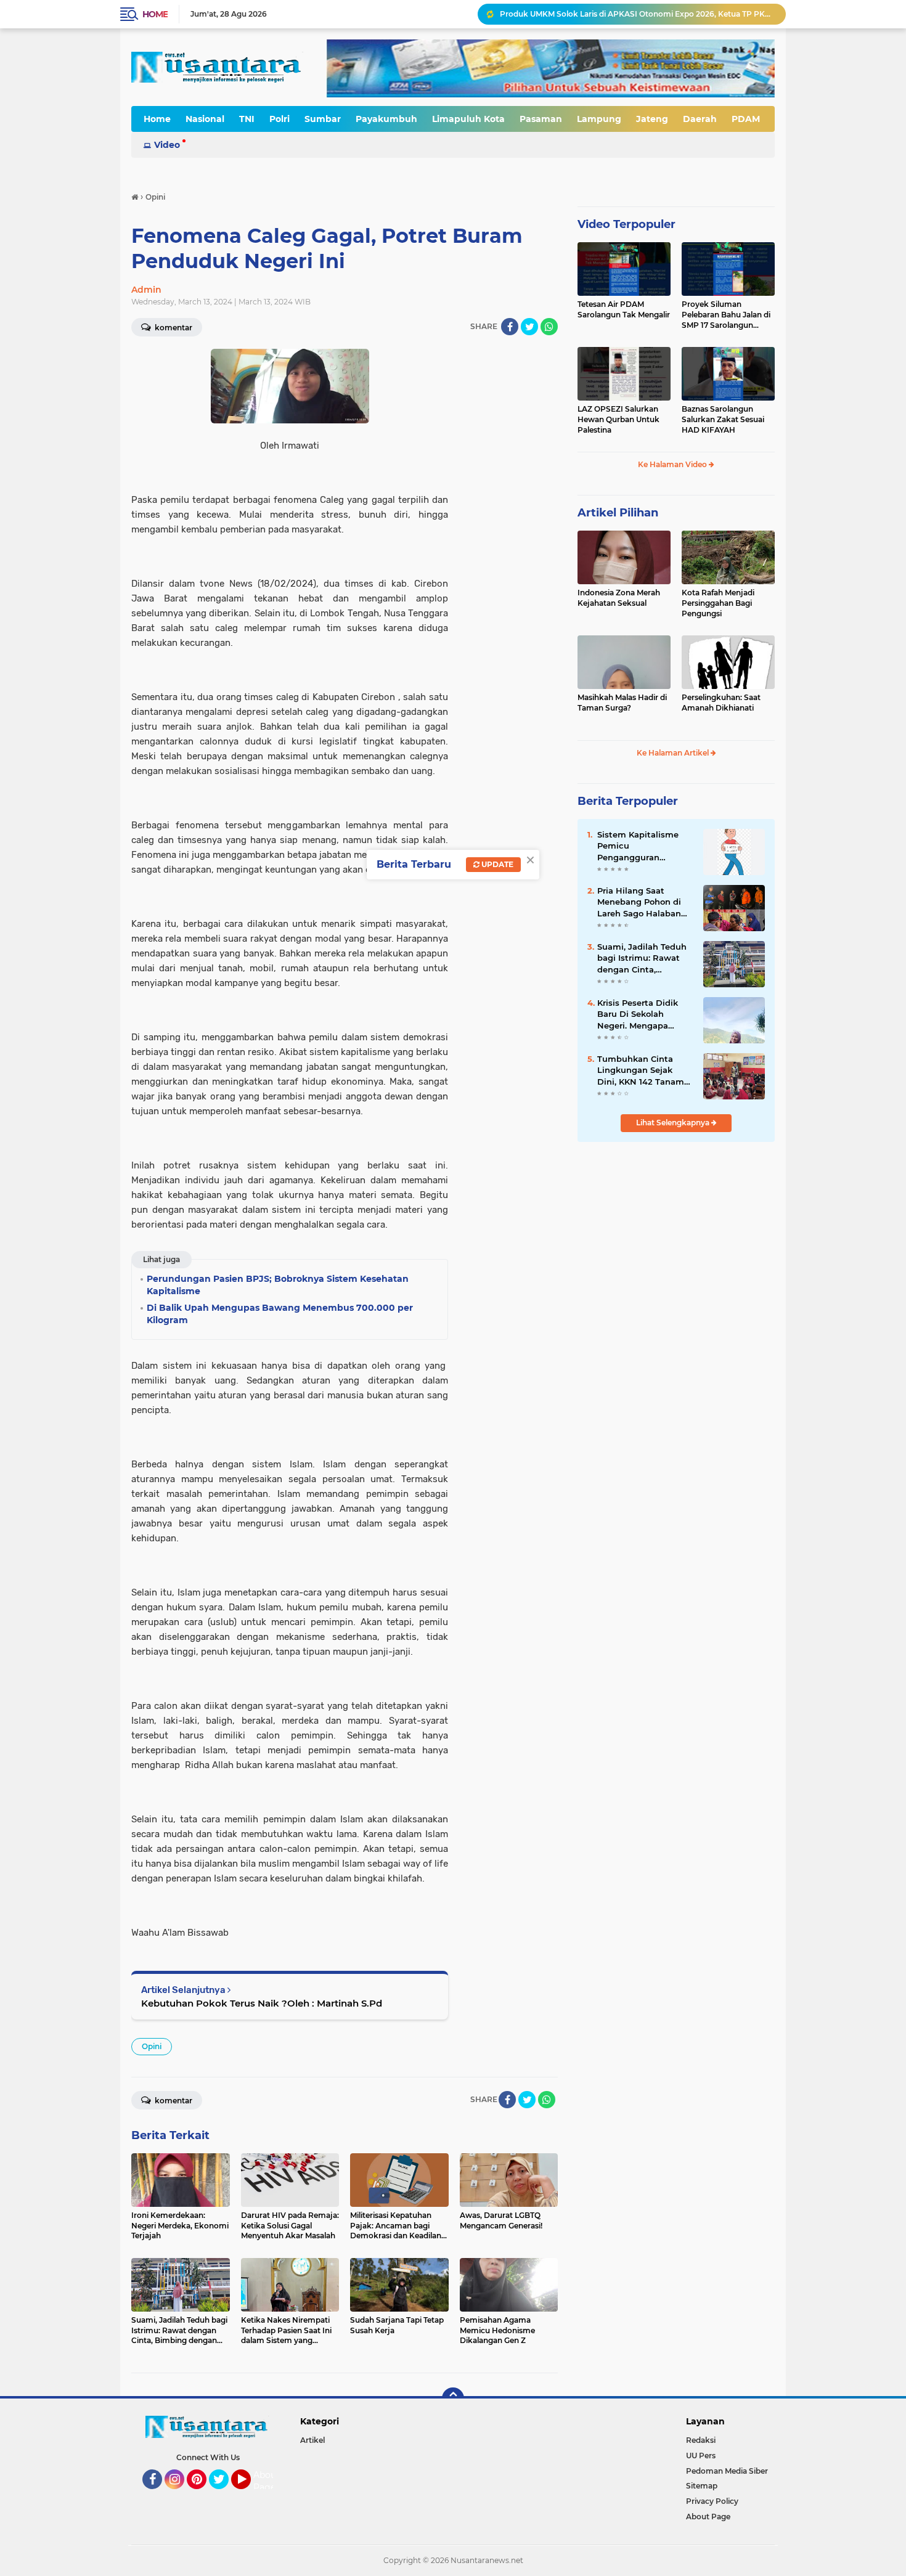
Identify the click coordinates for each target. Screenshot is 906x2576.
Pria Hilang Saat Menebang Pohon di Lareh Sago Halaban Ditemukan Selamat (639, 902)
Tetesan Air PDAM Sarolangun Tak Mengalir (624, 309)
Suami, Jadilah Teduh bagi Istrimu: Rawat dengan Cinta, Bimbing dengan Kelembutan (642, 958)
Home (155, 14)
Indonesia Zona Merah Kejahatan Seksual (619, 598)
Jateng (652, 119)
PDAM (746, 119)
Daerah (700, 119)
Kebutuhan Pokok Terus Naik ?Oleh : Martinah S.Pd (262, 2003)
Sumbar (323, 119)
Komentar (173, 328)
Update (496, 864)
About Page (267, 2481)
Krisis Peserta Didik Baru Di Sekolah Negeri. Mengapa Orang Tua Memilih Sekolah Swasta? (638, 1014)
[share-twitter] (529, 327)
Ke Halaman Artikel (674, 753)
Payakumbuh (386, 119)
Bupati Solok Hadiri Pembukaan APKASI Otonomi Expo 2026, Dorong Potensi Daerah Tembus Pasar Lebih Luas (637, 14)
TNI (247, 119)
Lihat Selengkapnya (674, 1123)
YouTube (249, 2495)
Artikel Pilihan (618, 513)
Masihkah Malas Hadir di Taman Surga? (622, 703)
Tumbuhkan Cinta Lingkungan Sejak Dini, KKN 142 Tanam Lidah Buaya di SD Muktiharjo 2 (641, 1070)
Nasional (205, 119)
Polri (280, 119)
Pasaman (541, 119)
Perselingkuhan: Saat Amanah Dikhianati (721, 703)
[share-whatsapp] (549, 327)
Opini (152, 2046)
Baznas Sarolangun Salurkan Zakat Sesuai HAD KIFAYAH (723, 419)
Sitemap (702, 2486)
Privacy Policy (712, 2501)
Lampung (599, 119)
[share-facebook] (510, 327)
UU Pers (701, 2456)
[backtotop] (453, 2399)
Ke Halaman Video (673, 464)
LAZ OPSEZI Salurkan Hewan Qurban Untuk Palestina (618, 419)
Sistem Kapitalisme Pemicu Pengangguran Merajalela (638, 846)
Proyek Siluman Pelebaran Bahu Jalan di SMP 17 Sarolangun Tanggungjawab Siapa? (726, 315)
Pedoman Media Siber (727, 2471)
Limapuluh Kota (468, 119)
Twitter (224, 2495)
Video (167, 145)
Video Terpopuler (626, 224)
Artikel (312, 2440)
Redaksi (701, 2440)
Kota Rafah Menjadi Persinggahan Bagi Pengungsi (718, 603)
